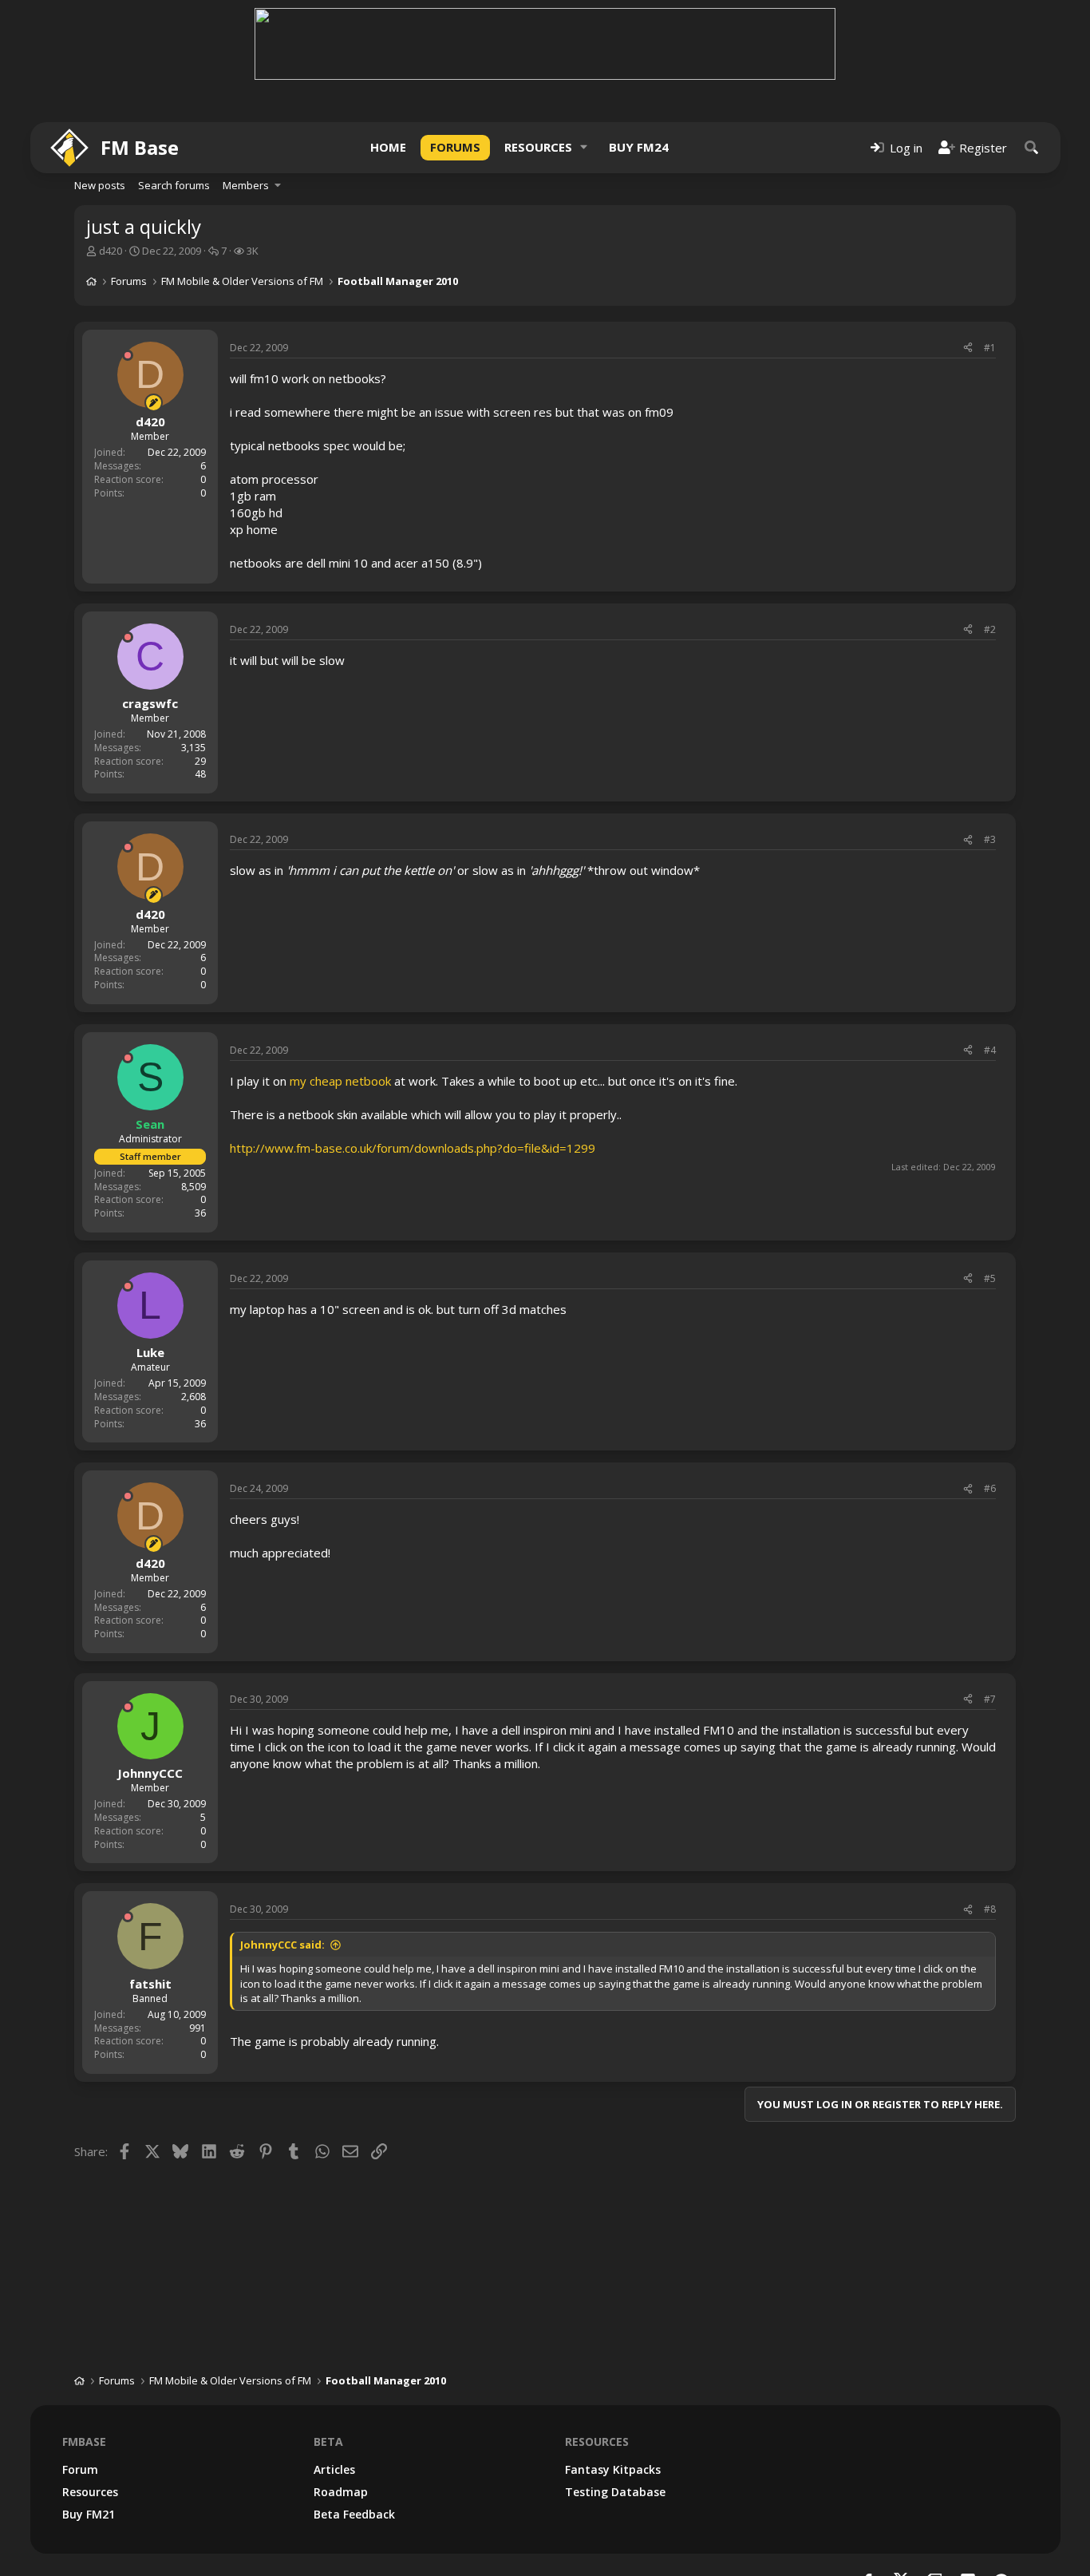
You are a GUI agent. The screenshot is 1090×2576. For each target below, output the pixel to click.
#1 (990, 348)
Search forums (174, 185)
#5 (990, 1278)
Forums (455, 147)
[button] (584, 147)
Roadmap (341, 2492)
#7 (990, 1699)
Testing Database (615, 2492)
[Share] (968, 348)
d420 (111, 251)
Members (246, 185)
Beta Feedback (354, 2514)
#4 (990, 1050)
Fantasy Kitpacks (613, 2469)
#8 (990, 1909)
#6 (990, 1488)
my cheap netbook (340, 1081)
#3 (990, 839)
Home (388, 147)
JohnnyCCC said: (282, 1945)
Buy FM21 (89, 2514)
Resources (538, 147)
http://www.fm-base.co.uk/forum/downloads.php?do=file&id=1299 (413, 1148)
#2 (990, 629)
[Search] (1032, 147)
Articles (334, 2469)
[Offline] (128, 355)
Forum (80, 2469)
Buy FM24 (639, 147)
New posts (100, 185)
